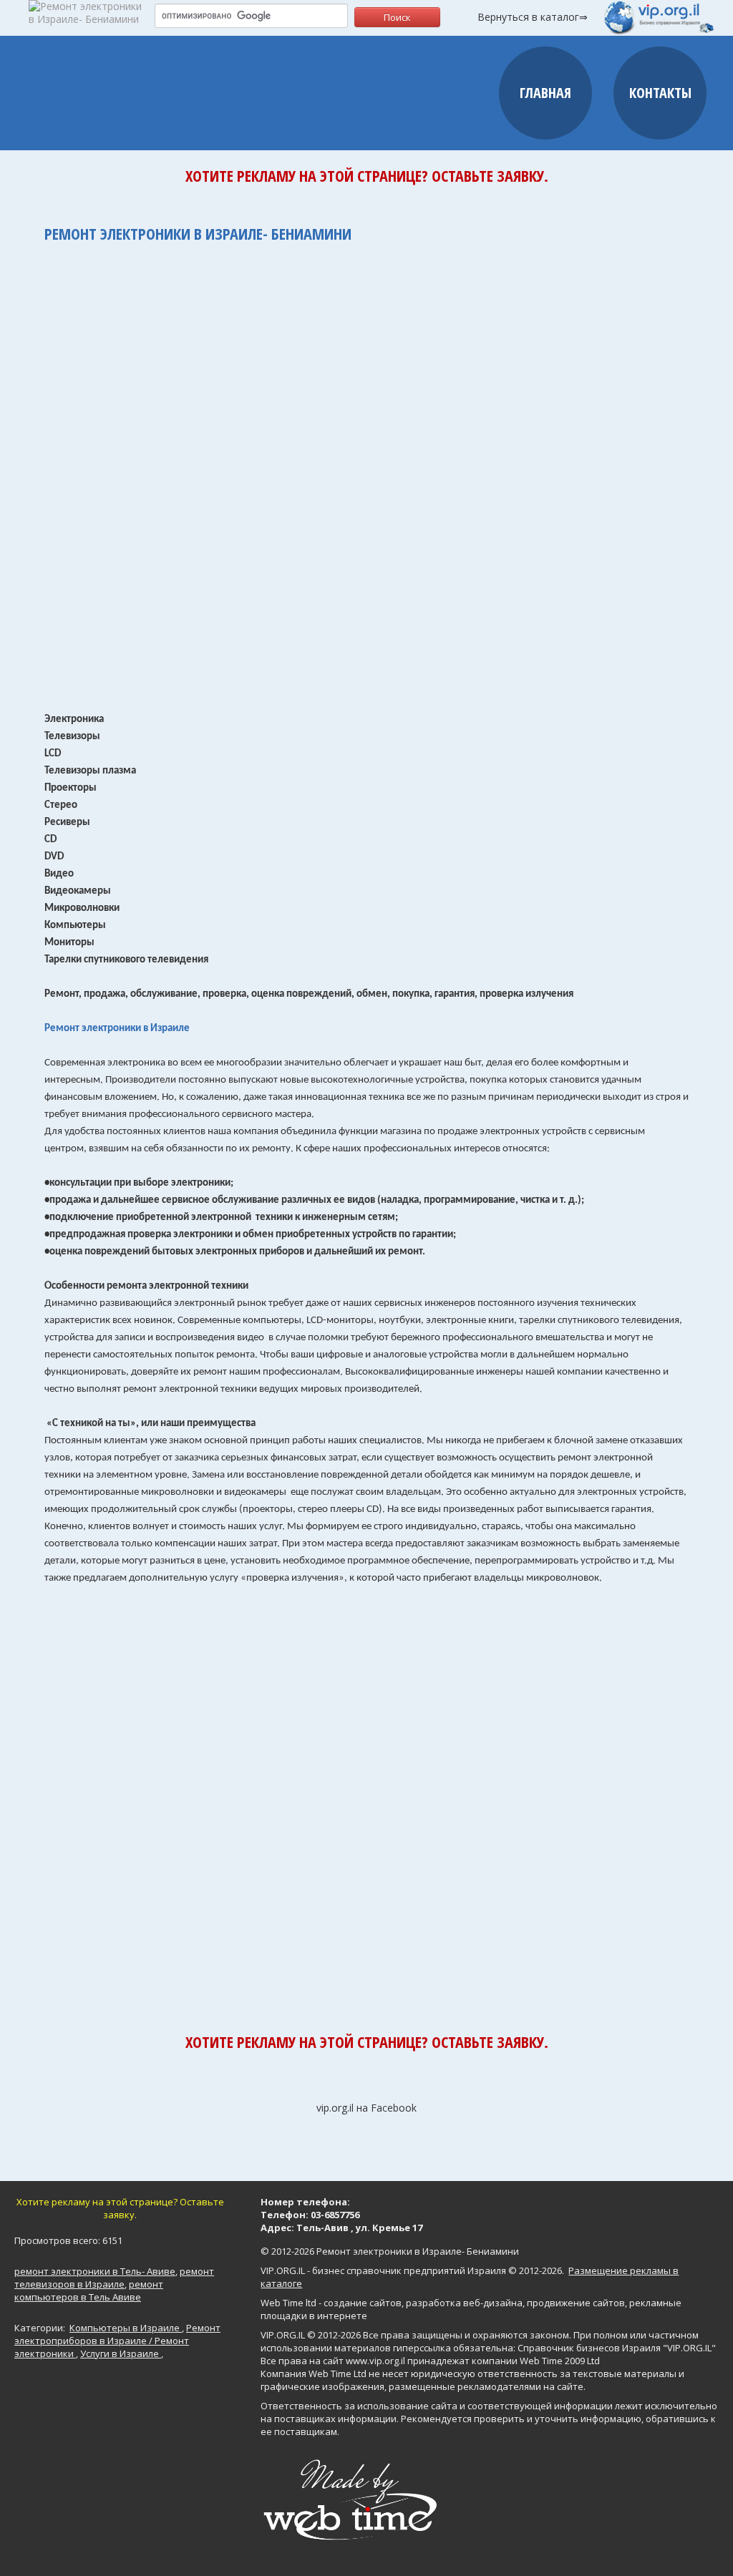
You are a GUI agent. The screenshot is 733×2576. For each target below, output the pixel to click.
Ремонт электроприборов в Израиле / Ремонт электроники (117, 2341)
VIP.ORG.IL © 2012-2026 (311, 2335)
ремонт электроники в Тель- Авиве (95, 2271)
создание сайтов (363, 2303)
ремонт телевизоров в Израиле (114, 2278)
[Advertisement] (366, 470)
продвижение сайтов (576, 2303)
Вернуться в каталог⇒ (533, 17)
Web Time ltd (288, 2303)
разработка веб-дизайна (464, 2303)
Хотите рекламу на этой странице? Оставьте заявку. (367, 175)
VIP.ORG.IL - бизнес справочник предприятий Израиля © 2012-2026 (411, 2270)
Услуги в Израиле (121, 2353)
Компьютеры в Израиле (126, 2328)
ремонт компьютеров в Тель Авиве (89, 2290)
